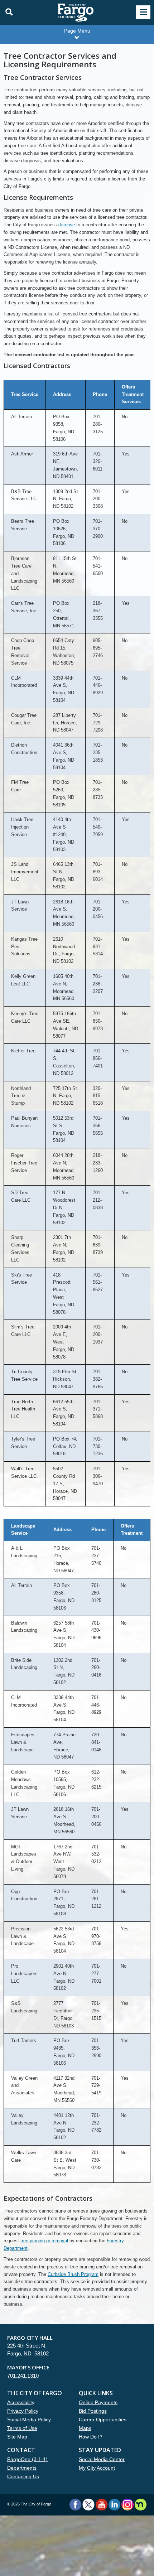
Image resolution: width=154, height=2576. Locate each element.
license (68, 225)
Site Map (17, 2437)
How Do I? (91, 2437)
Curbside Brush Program (73, 2274)
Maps (85, 2428)
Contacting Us (23, 2476)
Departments (22, 2468)
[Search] (7, 12)
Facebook (75, 2505)
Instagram (127, 2505)
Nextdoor (141, 2505)
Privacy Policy (23, 2411)
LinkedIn (114, 2505)
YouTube (102, 2505)
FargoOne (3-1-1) (27, 2459)
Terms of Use (22, 2428)
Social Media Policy (29, 2420)
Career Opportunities (103, 2420)
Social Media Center (102, 2459)
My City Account (97, 2468)
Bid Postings (93, 2411)
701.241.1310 (23, 2376)
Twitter (88, 2505)
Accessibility (21, 2402)
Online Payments (98, 2402)
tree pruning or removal (44, 2241)
